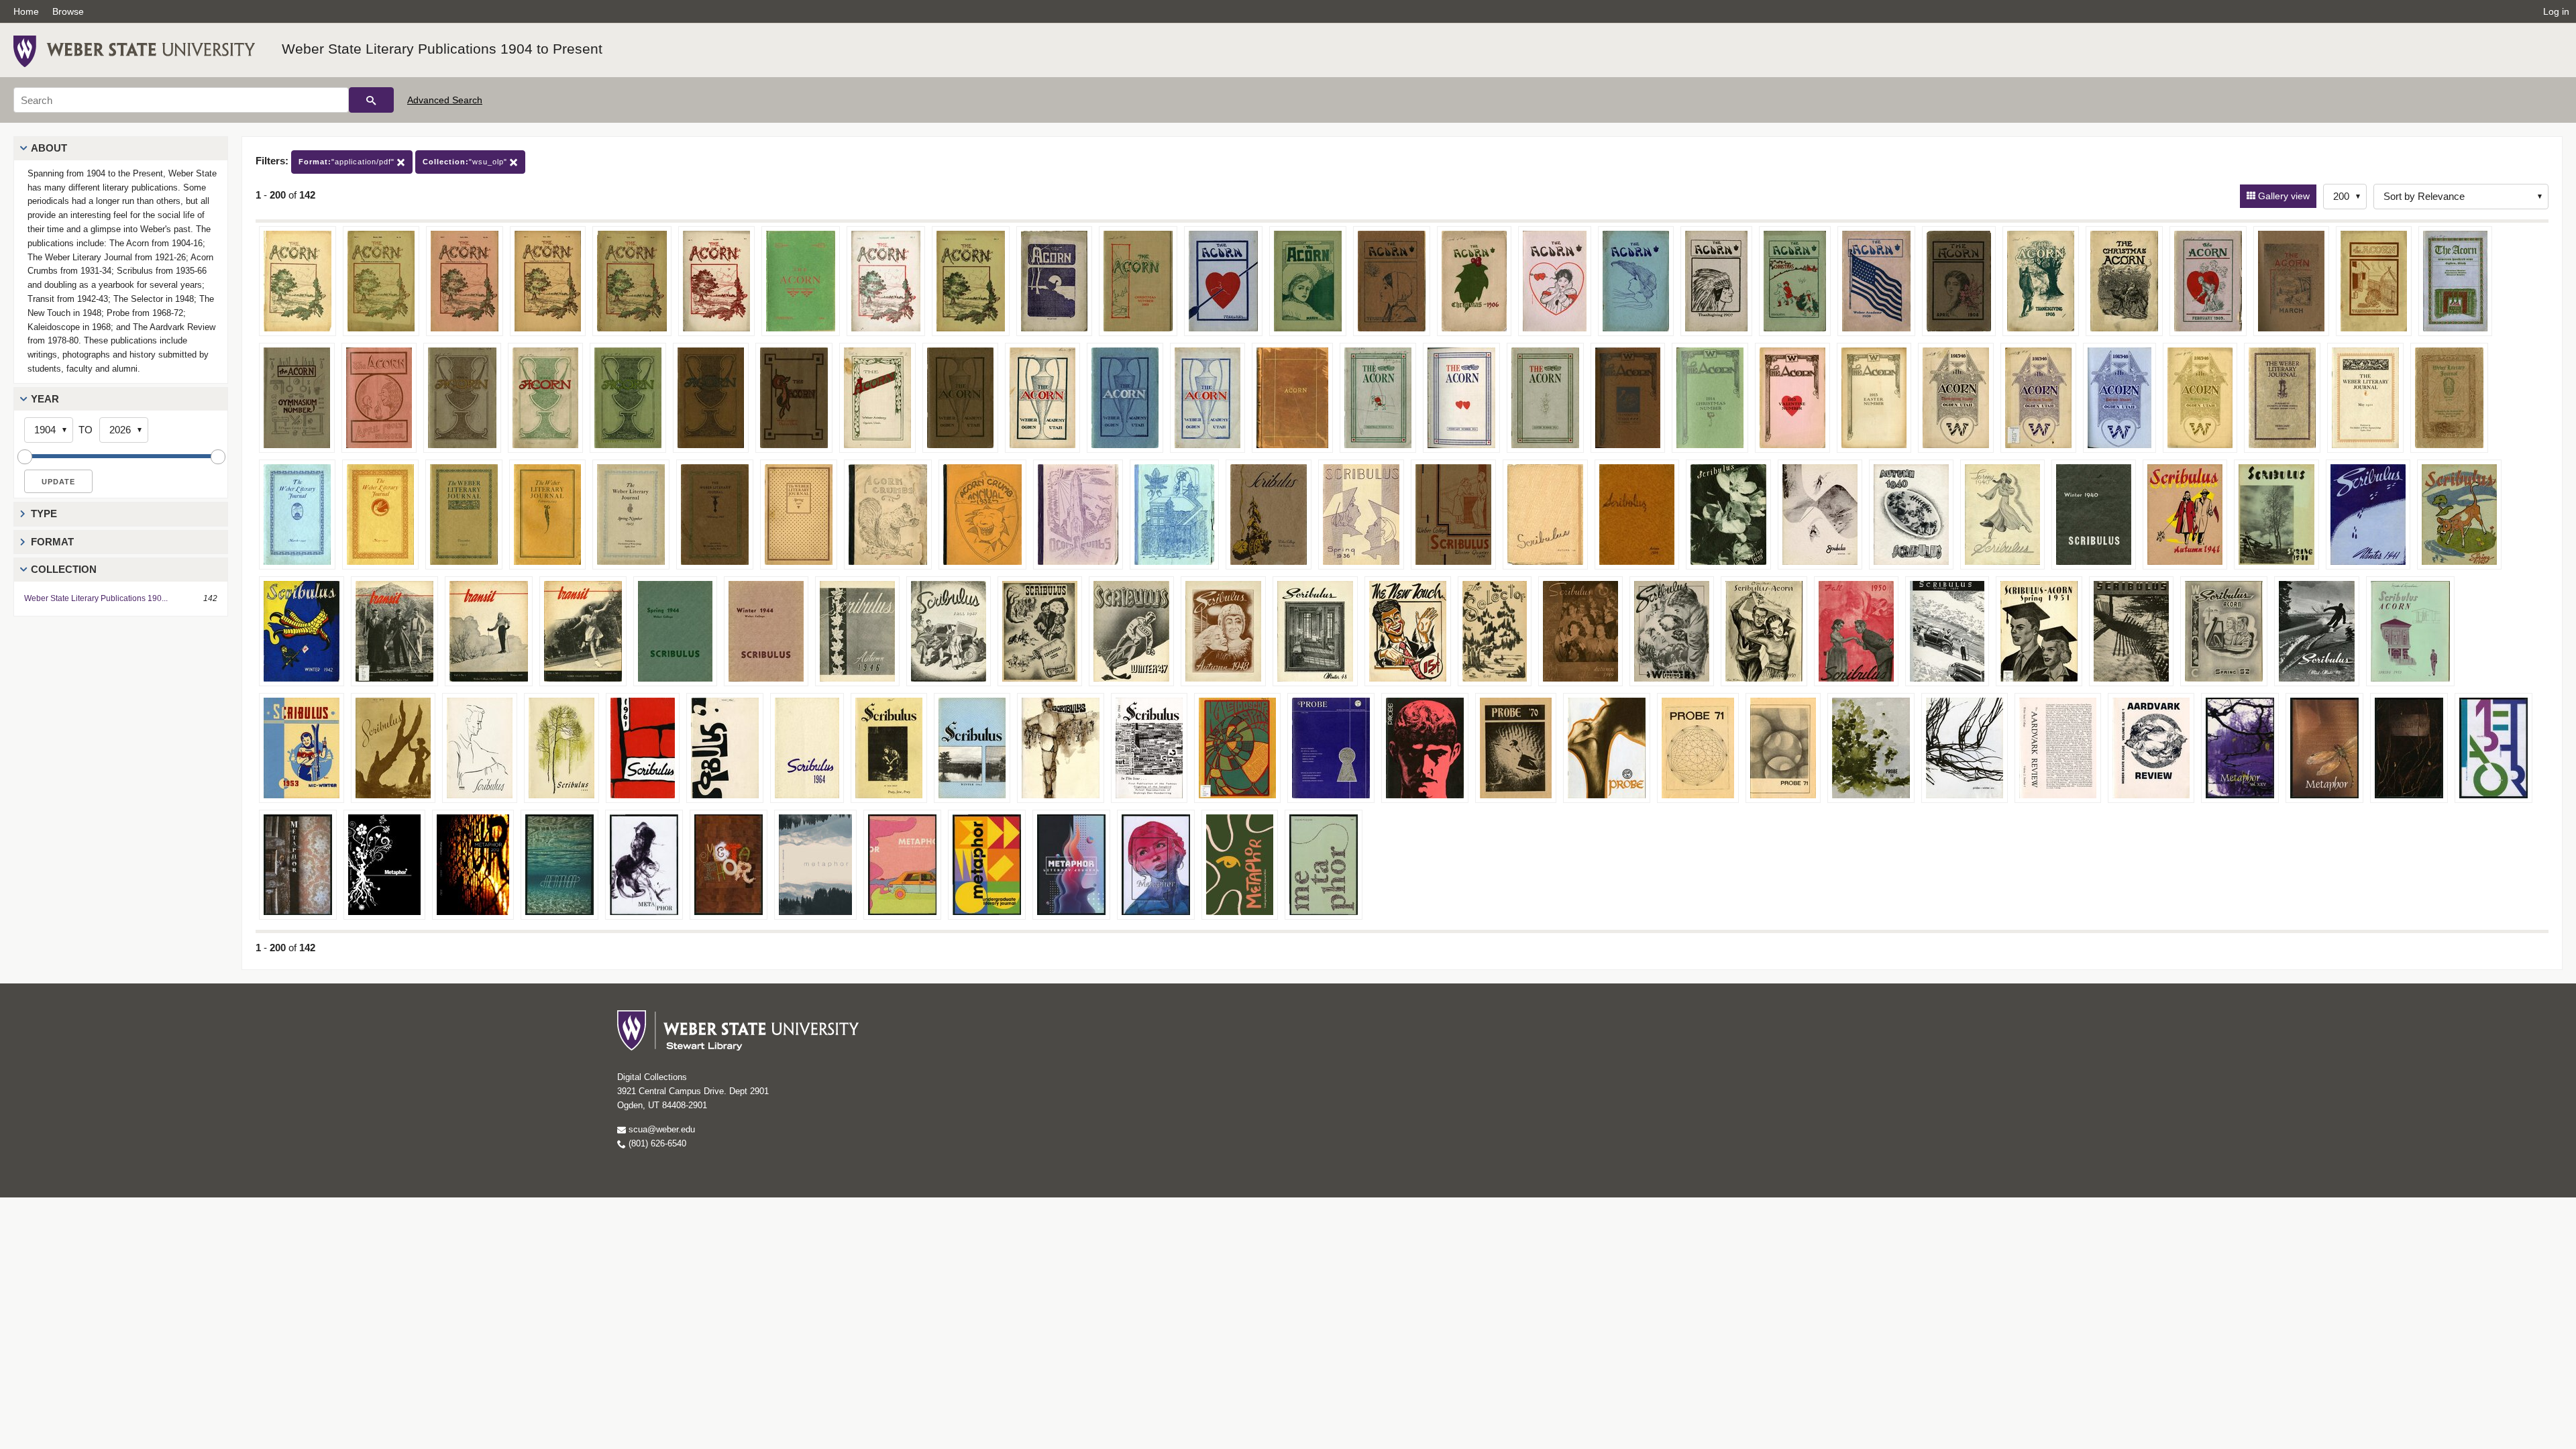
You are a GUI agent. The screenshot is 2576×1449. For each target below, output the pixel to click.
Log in (2556, 11)
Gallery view (2283, 196)
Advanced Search (445, 100)
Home (26, 11)
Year (45, 399)
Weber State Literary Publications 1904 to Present (442, 49)
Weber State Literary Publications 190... (96, 598)
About (49, 148)
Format (52, 542)
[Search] (371, 100)
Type (44, 514)
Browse (68, 11)
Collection (64, 569)
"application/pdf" (348, 162)
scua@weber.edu (660, 1129)
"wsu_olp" (466, 162)
